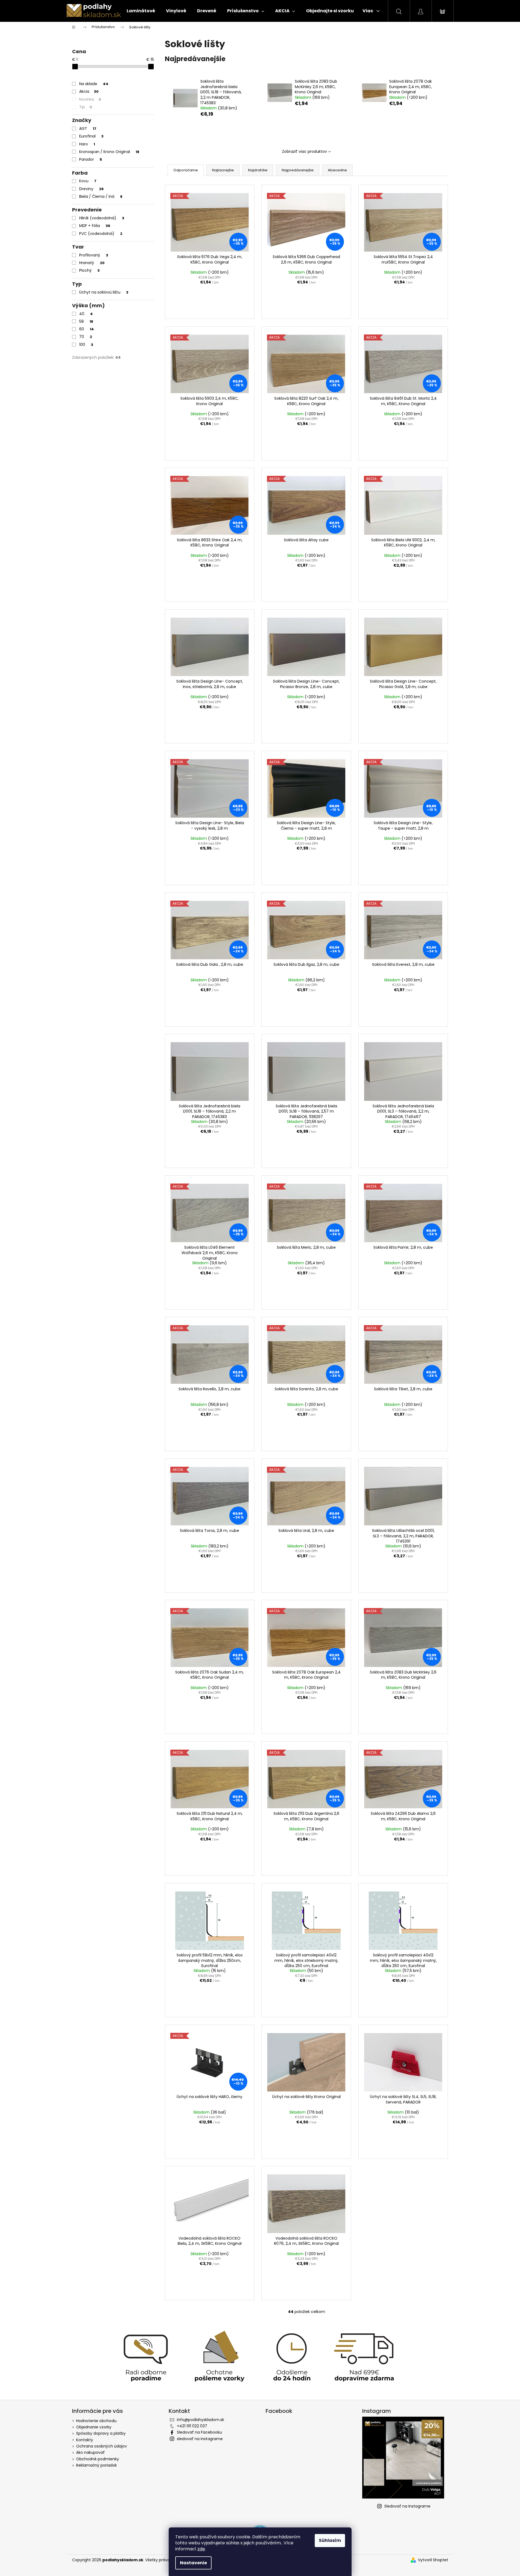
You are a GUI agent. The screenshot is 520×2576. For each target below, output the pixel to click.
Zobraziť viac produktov (304, 151)
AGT (88, 128)
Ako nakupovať (90, 2452)
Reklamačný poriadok (96, 2465)
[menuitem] (141, 11)
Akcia (89, 91)
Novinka (90, 99)
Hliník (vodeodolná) (102, 218)
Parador (91, 159)
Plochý (89, 270)
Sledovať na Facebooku (199, 2432)
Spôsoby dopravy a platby (101, 2433)
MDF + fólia (95, 226)
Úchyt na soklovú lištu (104, 292)
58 (86, 321)
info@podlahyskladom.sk (200, 2420)
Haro (87, 144)
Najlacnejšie (223, 170)
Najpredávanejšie (298, 170)
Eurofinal (91, 136)
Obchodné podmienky (98, 2459)
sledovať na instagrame (200, 2439)
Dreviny (91, 189)
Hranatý (92, 263)
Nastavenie (193, 2563)
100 (86, 345)
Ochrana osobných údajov (102, 2446)
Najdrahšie (258, 170)
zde (201, 2549)
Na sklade (94, 84)
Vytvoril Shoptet (433, 2560)
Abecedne (337, 170)
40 (86, 314)
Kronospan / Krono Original (109, 152)
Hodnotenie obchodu (96, 2421)
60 (87, 329)
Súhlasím (330, 2540)
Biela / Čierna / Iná (101, 196)
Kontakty (85, 2440)
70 (86, 337)
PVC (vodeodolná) (101, 234)
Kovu (88, 181)
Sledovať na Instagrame (407, 2506)
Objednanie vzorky (94, 2427)
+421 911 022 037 (192, 2426)
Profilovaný (94, 255)
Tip (86, 107)
